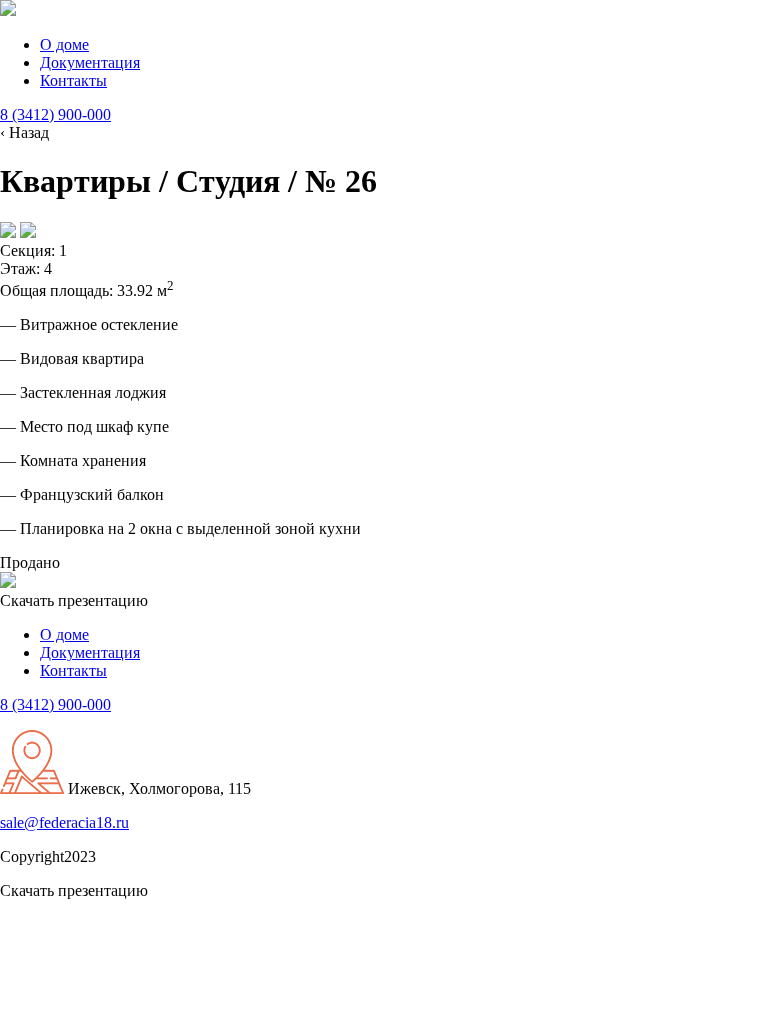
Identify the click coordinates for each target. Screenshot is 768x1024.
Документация (90, 62)
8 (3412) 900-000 (55, 114)
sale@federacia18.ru (64, 822)
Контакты (73, 80)
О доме (64, 44)
